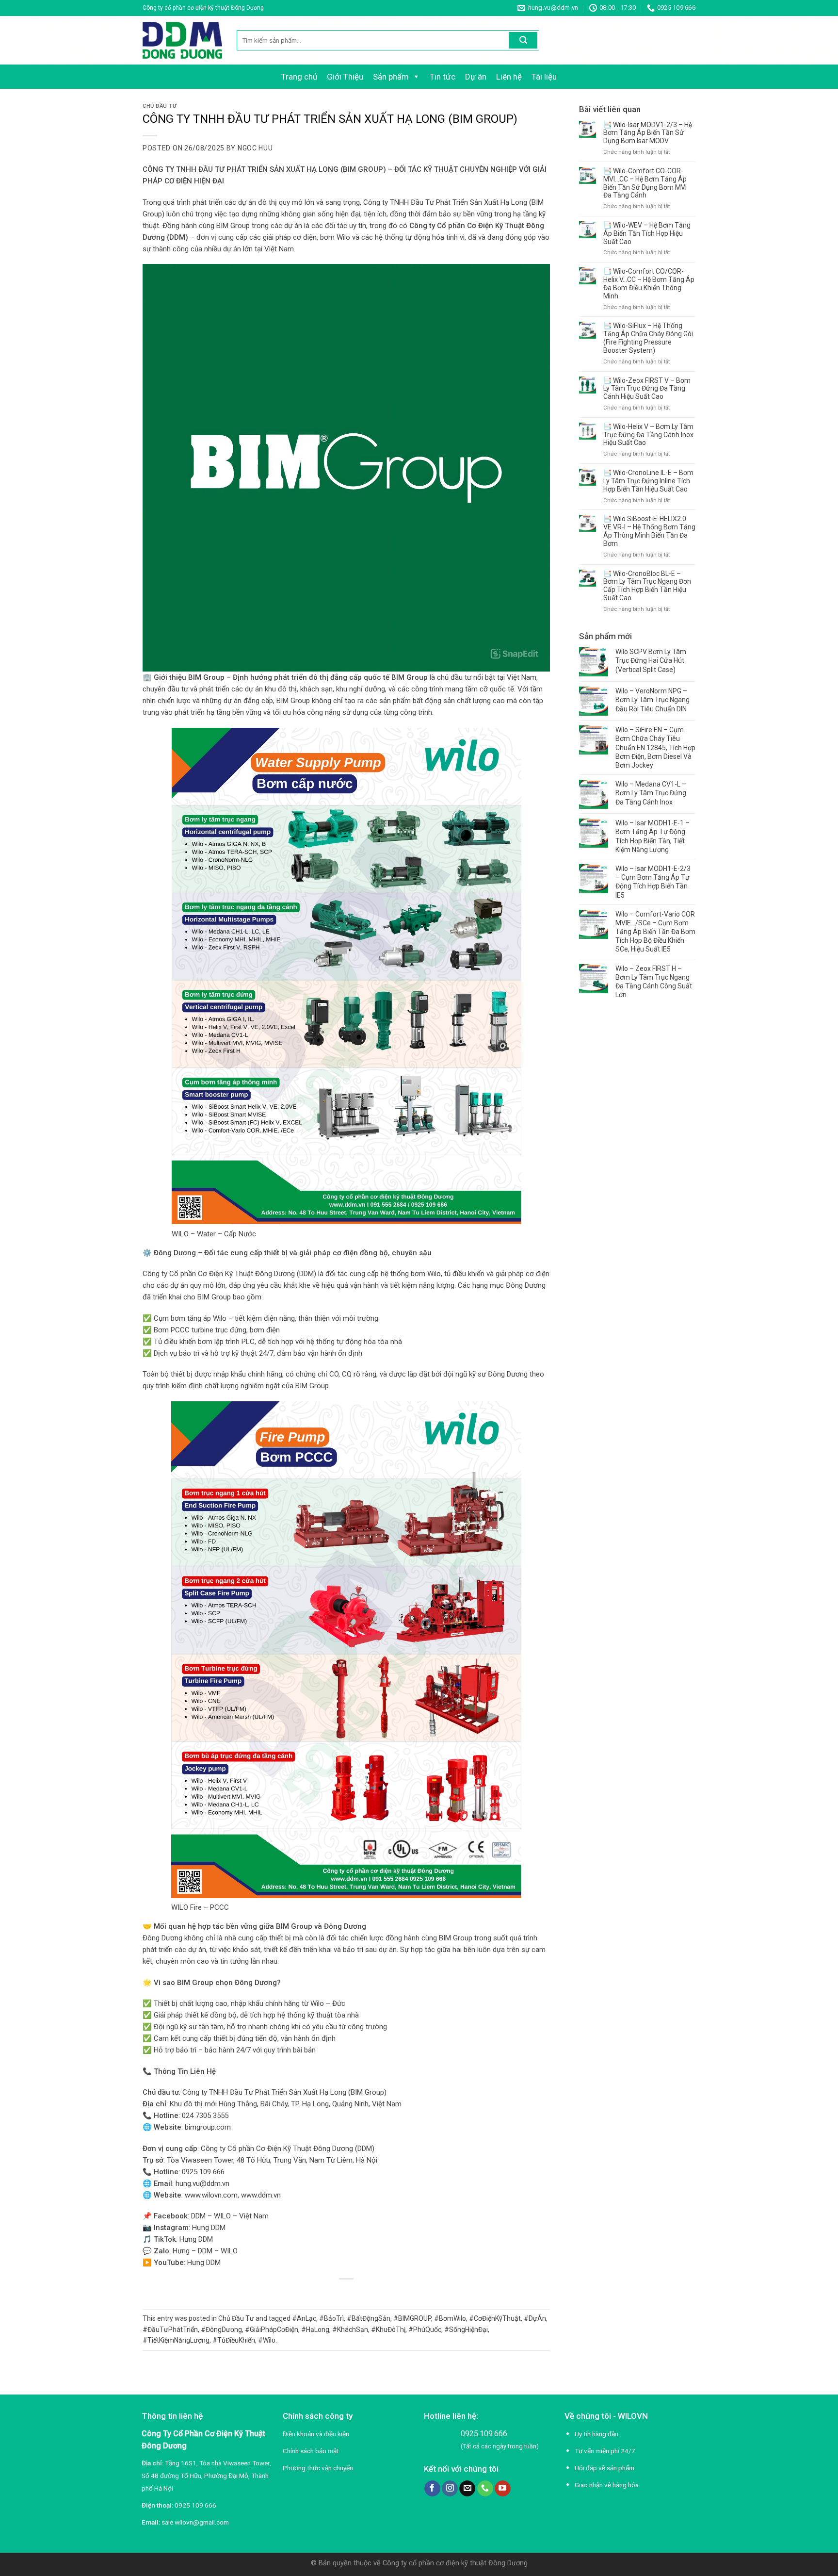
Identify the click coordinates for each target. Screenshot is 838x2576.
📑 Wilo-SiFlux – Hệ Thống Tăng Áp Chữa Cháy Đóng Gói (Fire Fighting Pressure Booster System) (648, 338)
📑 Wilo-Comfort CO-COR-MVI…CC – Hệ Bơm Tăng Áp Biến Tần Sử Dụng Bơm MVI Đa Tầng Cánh (645, 183)
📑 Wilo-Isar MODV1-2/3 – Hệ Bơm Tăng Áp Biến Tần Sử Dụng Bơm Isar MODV (648, 133)
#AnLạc (304, 2318)
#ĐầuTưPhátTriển (170, 2330)
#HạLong (315, 2330)
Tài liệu (544, 77)
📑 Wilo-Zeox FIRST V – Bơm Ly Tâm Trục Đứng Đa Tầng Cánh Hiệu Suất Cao (647, 389)
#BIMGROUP (412, 2318)
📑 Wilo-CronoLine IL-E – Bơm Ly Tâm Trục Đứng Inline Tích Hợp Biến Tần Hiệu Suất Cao (648, 481)
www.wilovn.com (211, 2195)
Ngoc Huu (255, 148)
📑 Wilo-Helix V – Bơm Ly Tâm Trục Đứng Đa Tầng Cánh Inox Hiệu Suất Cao (648, 435)
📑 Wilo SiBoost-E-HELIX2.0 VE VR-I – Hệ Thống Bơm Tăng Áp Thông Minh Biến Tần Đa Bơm (649, 531)
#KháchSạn (350, 2330)
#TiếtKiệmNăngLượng (176, 2340)
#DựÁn (535, 2318)
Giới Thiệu (345, 77)
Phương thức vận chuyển (318, 2468)
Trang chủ (299, 77)
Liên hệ (509, 77)
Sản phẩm (391, 77)
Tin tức (443, 77)
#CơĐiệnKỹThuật (495, 2318)
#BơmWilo (450, 2318)
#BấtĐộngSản (369, 2318)
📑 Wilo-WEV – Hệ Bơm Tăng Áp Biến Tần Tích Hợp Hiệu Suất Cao (647, 233)
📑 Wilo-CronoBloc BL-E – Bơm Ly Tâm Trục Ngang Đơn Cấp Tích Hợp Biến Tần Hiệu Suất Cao (647, 586)
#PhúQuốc (425, 2330)
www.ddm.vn (261, 2195)
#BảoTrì (331, 2318)
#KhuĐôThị (388, 2330)
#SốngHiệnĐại (466, 2330)
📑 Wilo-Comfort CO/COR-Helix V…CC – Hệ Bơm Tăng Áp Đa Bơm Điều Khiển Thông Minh (649, 283)
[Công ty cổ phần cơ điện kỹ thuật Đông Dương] (182, 40)
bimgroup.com (208, 2127)
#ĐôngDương (221, 2330)
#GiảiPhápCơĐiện (272, 2330)
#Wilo (267, 2340)
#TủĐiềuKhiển (234, 2340)
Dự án (476, 77)
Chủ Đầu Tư (160, 106)
